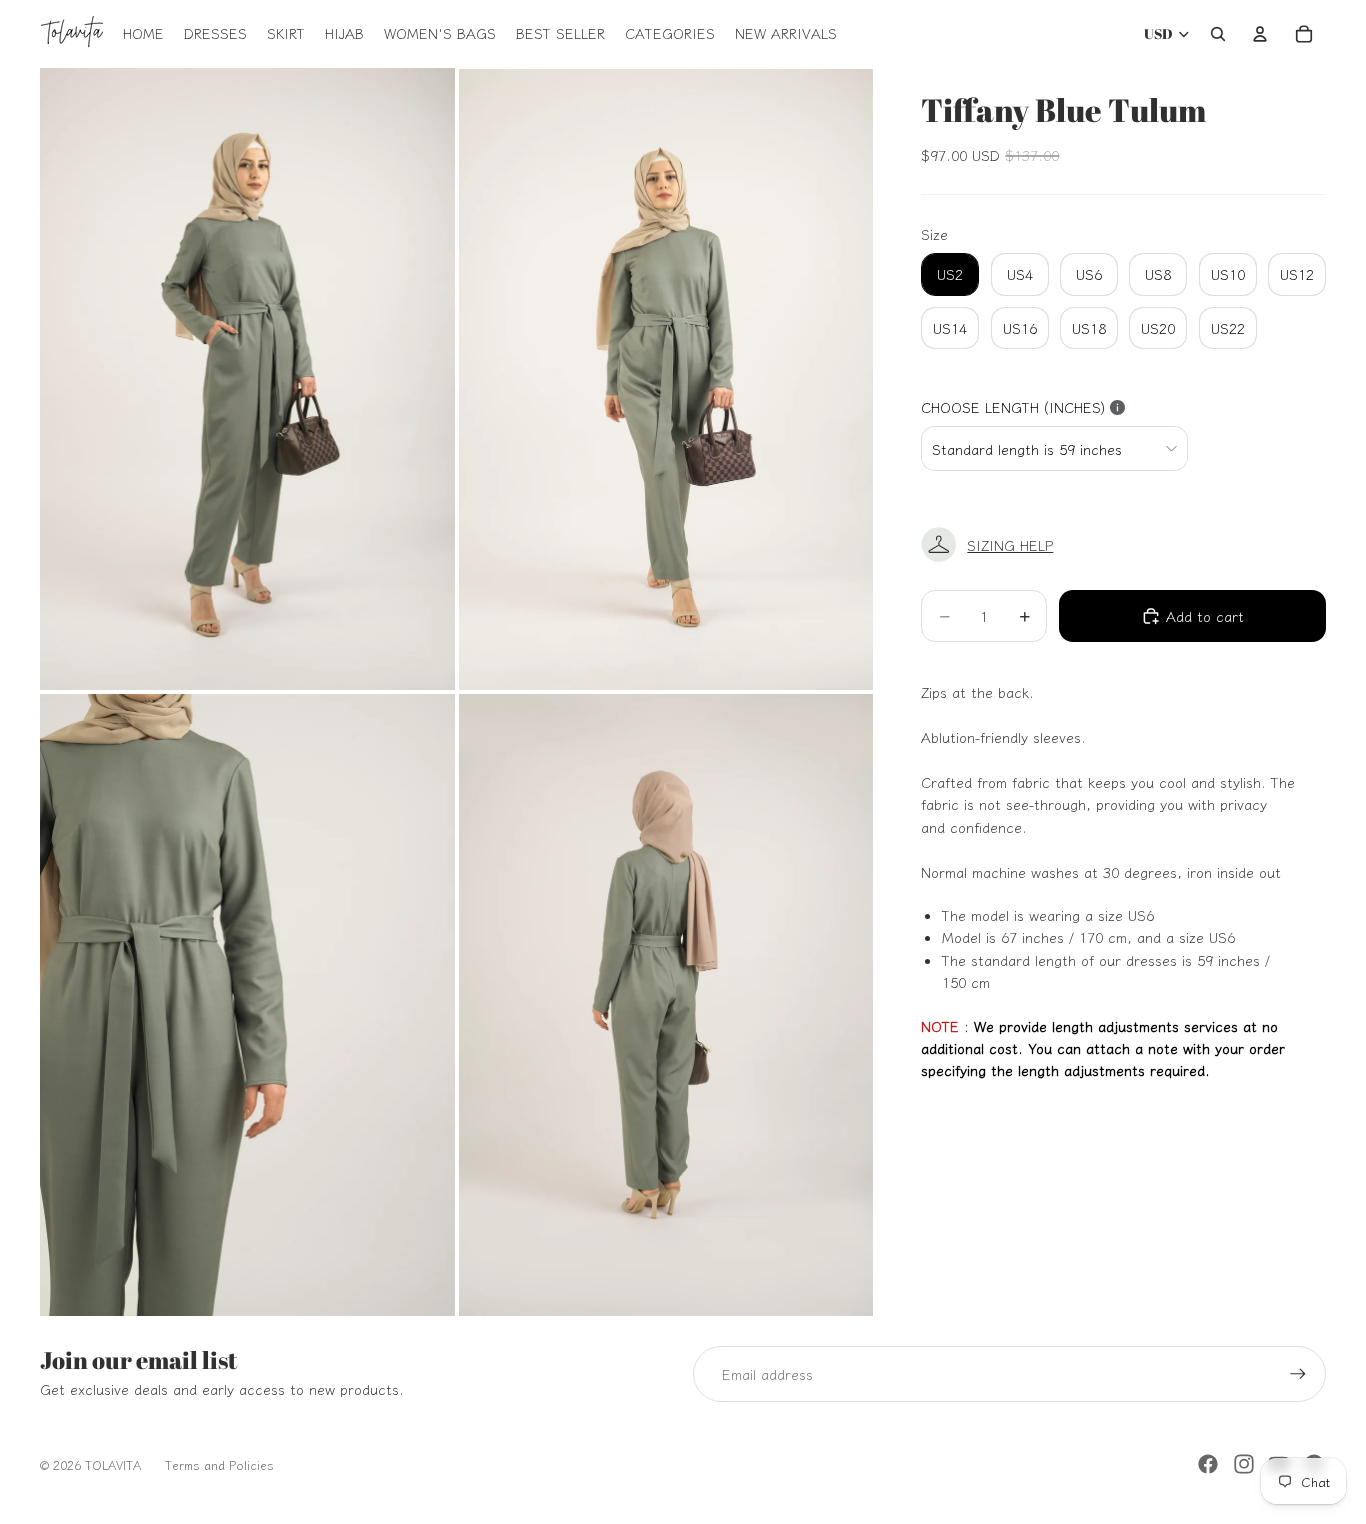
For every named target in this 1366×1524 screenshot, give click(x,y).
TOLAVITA (113, 1464)
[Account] (1260, 34)
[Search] (1218, 34)
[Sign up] (1298, 1374)
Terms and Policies (219, 1464)
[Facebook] (1208, 1464)
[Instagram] (1244, 1464)
